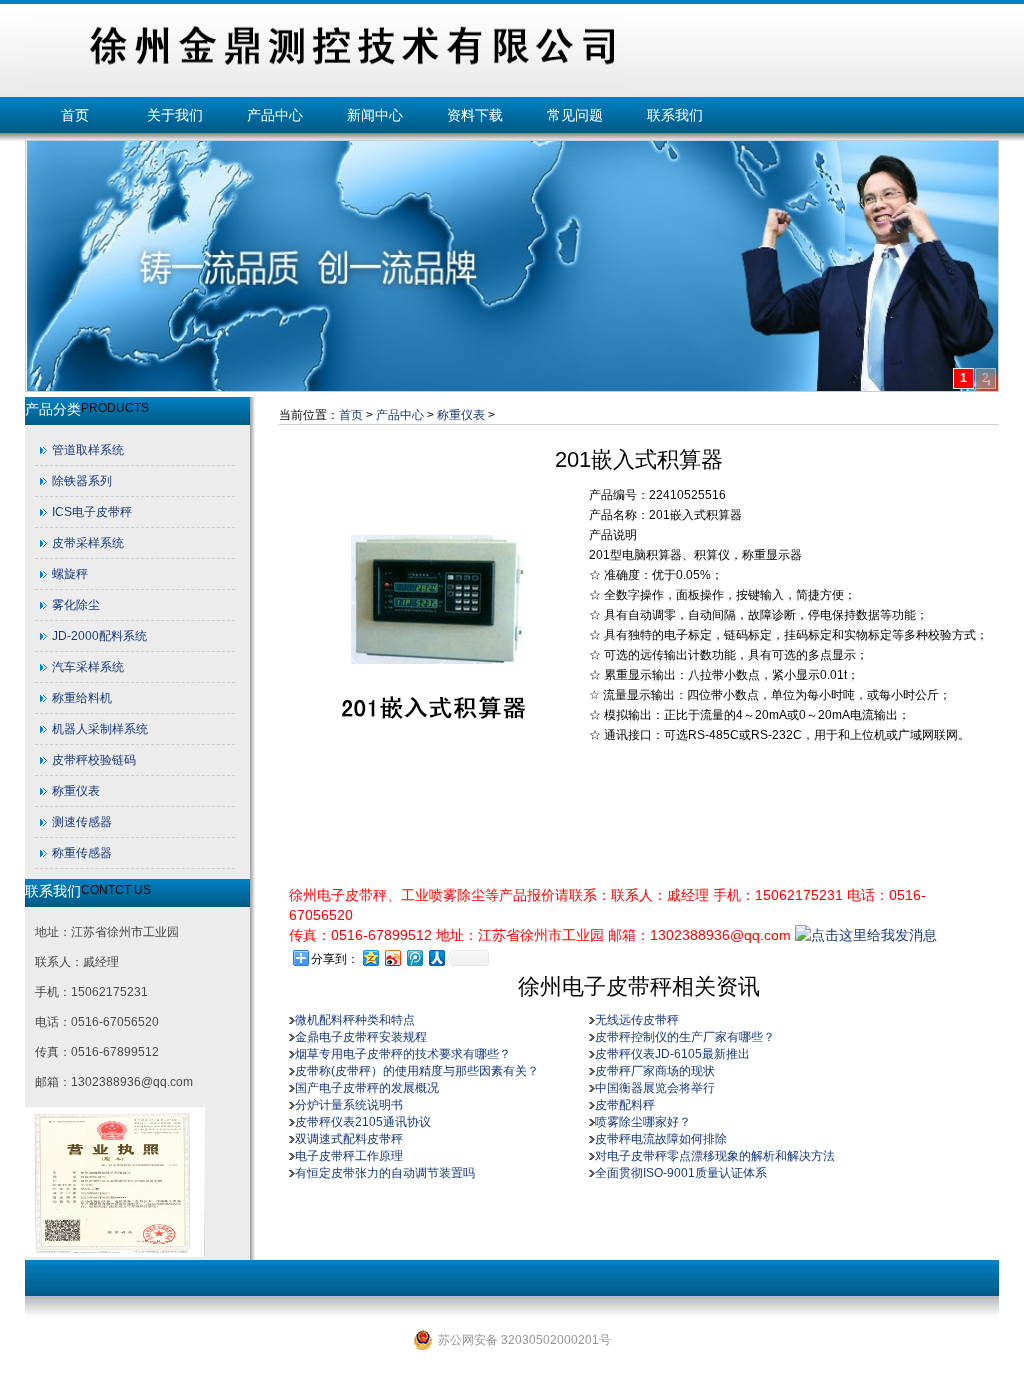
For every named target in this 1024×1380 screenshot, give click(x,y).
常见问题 (575, 115)
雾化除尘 (76, 605)
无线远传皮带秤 (637, 1020)
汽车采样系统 (88, 667)
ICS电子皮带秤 (92, 512)
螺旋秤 (70, 574)
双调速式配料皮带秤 (349, 1139)
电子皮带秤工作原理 (349, 1156)
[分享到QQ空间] (370, 957)
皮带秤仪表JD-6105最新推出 (672, 1054)
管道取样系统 (88, 450)
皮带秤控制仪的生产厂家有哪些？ (685, 1037)
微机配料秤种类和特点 (355, 1020)
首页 (75, 115)
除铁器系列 (82, 481)
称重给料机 (82, 698)
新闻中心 (375, 115)
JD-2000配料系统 (99, 636)
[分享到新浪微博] (392, 957)
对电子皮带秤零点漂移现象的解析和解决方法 (715, 1156)
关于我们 (175, 115)
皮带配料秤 (625, 1105)
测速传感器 (82, 822)
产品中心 (275, 115)
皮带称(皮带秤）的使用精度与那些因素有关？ (417, 1071)
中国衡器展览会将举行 (655, 1088)
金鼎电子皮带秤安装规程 (361, 1037)
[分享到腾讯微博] (414, 957)
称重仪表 (76, 791)
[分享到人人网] (436, 957)
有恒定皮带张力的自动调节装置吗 (385, 1173)
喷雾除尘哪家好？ (643, 1122)
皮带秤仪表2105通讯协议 (363, 1122)
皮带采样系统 (88, 543)
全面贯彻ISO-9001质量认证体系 (681, 1173)
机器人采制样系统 (100, 729)
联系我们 (675, 115)
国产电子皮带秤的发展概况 (367, 1088)
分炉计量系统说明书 (349, 1105)
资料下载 (475, 115)
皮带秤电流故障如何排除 (661, 1139)
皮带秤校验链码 (94, 760)
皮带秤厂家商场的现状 (655, 1071)
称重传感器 (82, 853)
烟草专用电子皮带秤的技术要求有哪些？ (403, 1054)
